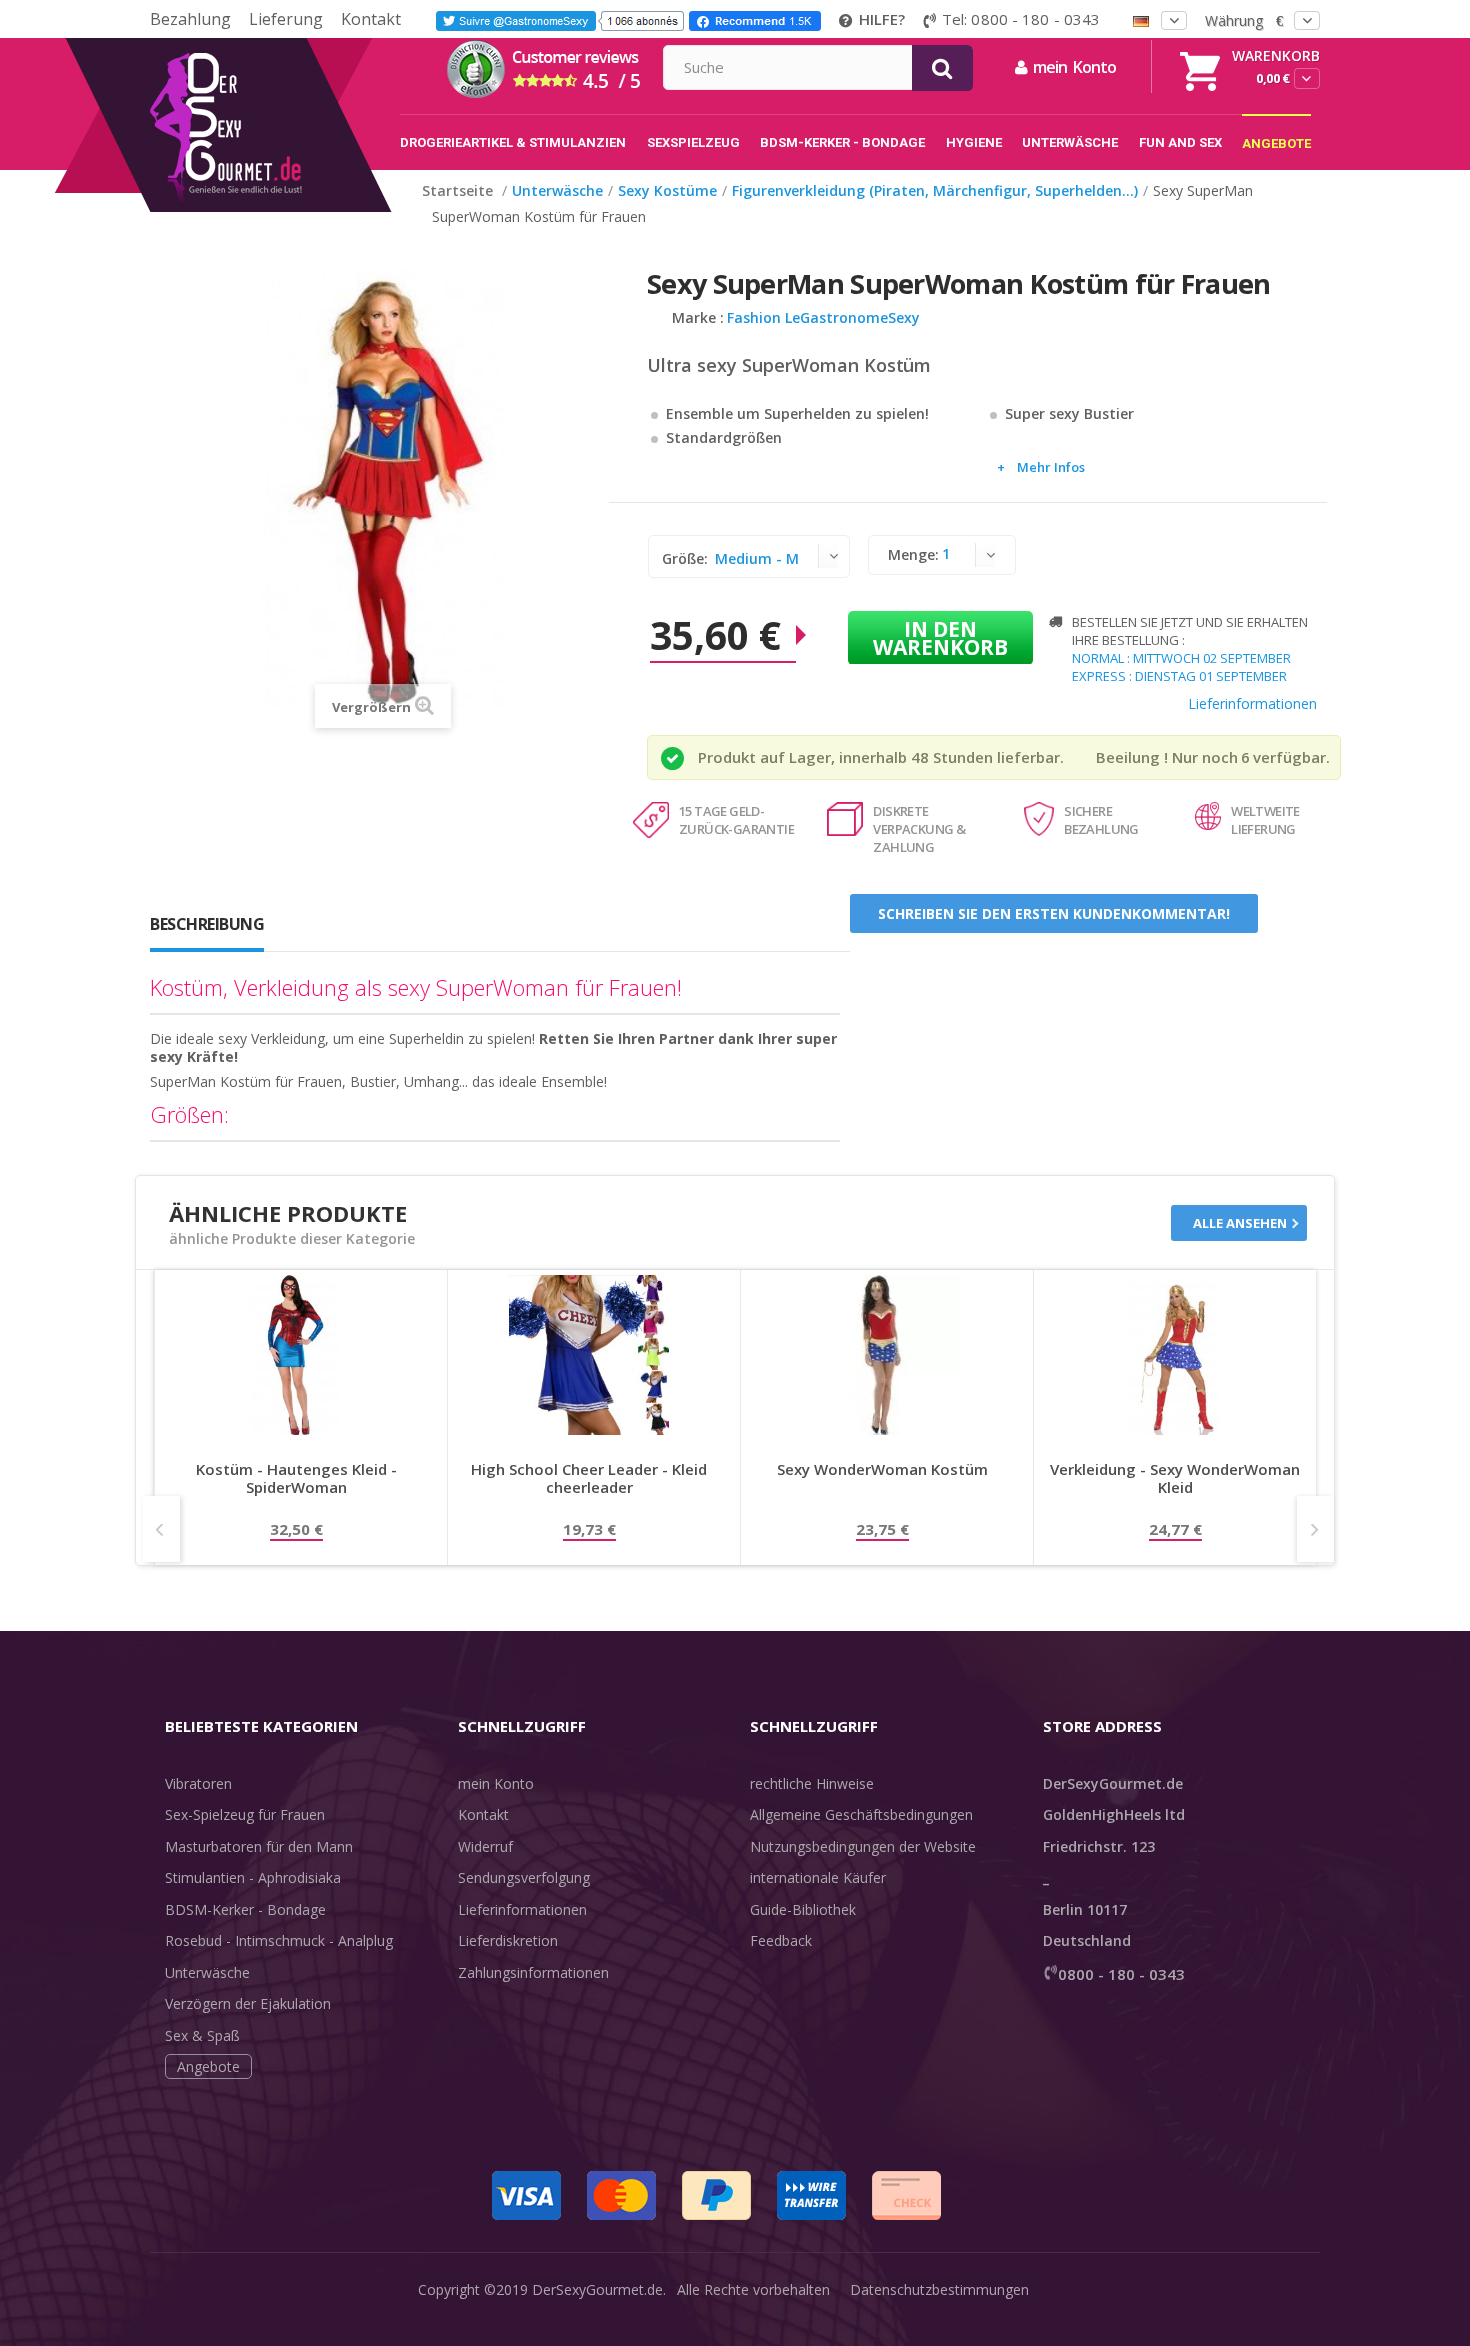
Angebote (208, 2066)
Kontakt (371, 19)
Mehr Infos (1051, 467)
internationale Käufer (818, 1877)
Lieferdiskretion (508, 1940)
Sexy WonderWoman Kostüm (882, 1469)
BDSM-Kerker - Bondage (245, 1909)
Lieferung (286, 19)
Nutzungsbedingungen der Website (863, 1846)
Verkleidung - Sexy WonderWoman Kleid (1175, 1478)
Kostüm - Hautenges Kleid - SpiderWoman (296, 1478)
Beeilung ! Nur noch (1167, 757)
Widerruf (485, 1846)
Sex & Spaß (202, 2035)
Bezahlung (190, 19)
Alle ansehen (1240, 1223)
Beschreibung (207, 924)
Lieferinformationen (1252, 703)
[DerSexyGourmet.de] (267, 45)
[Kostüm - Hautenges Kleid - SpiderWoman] (296, 1355)
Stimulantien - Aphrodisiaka (253, 1877)
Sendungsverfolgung (524, 1877)
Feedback (781, 1940)
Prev (161, 1529)
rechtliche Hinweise (812, 1783)
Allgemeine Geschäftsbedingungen (861, 1814)
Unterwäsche (207, 1972)
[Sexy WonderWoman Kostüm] (882, 1355)
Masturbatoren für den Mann (259, 1846)
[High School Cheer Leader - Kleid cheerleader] (589, 1355)
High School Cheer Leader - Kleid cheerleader (589, 1478)
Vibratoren (198, 1783)
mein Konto (496, 1783)
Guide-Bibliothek (803, 1909)
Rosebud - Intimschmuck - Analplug (279, 1940)
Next (1315, 1529)
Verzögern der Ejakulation (248, 2003)
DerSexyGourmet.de (597, 2289)
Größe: (687, 558)
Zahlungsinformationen (533, 1972)
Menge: (913, 554)
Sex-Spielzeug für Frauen (245, 1814)
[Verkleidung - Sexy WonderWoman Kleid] (1175, 1355)
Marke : (698, 318)
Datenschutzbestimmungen (939, 2289)
